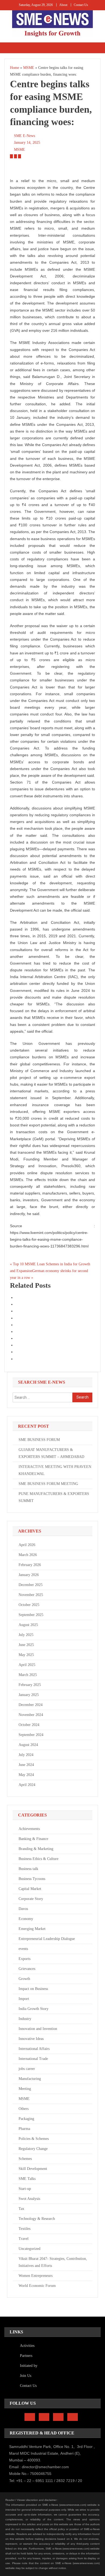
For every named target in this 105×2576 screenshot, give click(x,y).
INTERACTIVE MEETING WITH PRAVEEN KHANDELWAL (55, 1470)
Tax (21, 2209)
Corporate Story (31, 1899)
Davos (23, 1909)
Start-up (25, 2189)
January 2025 (29, 1695)
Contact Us (81, 5)
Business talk (28, 1869)
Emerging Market (32, 1929)
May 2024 (26, 1775)
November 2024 (31, 1715)
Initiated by (29, 2366)
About (63, 5)
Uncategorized (29, 2249)
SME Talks (27, 2179)
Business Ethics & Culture (38, 1859)
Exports (24, 1959)
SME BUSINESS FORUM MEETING (48, 1484)
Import (24, 1999)
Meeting (25, 2089)
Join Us (26, 2376)
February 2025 (30, 1685)
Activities (27, 2346)
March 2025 (28, 1675)
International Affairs (34, 2049)
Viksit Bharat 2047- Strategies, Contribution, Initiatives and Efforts (53, 2262)
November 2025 (31, 1595)
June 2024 (26, 1765)
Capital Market (30, 1889)
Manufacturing (30, 2079)
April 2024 (27, 1785)
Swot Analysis (29, 2199)
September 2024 (31, 1735)
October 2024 (29, 1725)
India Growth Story (34, 2009)
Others (24, 2109)
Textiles (24, 2229)
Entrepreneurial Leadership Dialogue (47, 1939)
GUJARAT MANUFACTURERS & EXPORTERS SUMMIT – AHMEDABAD (51, 1453)
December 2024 (31, 1705)
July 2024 (26, 1755)
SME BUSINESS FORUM (39, 1440)
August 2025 (28, 1625)
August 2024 (28, 1745)
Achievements (29, 1829)
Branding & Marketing (36, 1849)
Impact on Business (33, 1989)
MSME (20, 150)
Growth (24, 1979)
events (23, 1949)
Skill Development (33, 2169)
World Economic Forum (37, 2286)
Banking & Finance (33, 1839)
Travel (24, 2239)
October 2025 (29, 1605)
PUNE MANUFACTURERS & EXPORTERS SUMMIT (54, 1497)
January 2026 (29, 1575)
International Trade (33, 2059)
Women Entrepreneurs (36, 2276)
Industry (25, 2019)
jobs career (27, 2069)
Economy (26, 1919)
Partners (26, 2356)
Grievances (27, 1969)
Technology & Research (37, 2219)
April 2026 (27, 1545)
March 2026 (28, 1555)
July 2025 (26, 1635)
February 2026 (30, 1565)
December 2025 (31, 1585)
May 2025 (26, 1655)
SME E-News (24, 136)
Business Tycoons (32, 1879)
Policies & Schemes (34, 2139)
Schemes (25, 2159)
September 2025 (31, 1615)
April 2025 (27, 1665)
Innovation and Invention (38, 2029)
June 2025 (26, 1645)
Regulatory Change (33, 2149)
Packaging (26, 2119)
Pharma (24, 2129)
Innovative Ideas (31, 2039)
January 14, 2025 (27, 143)
